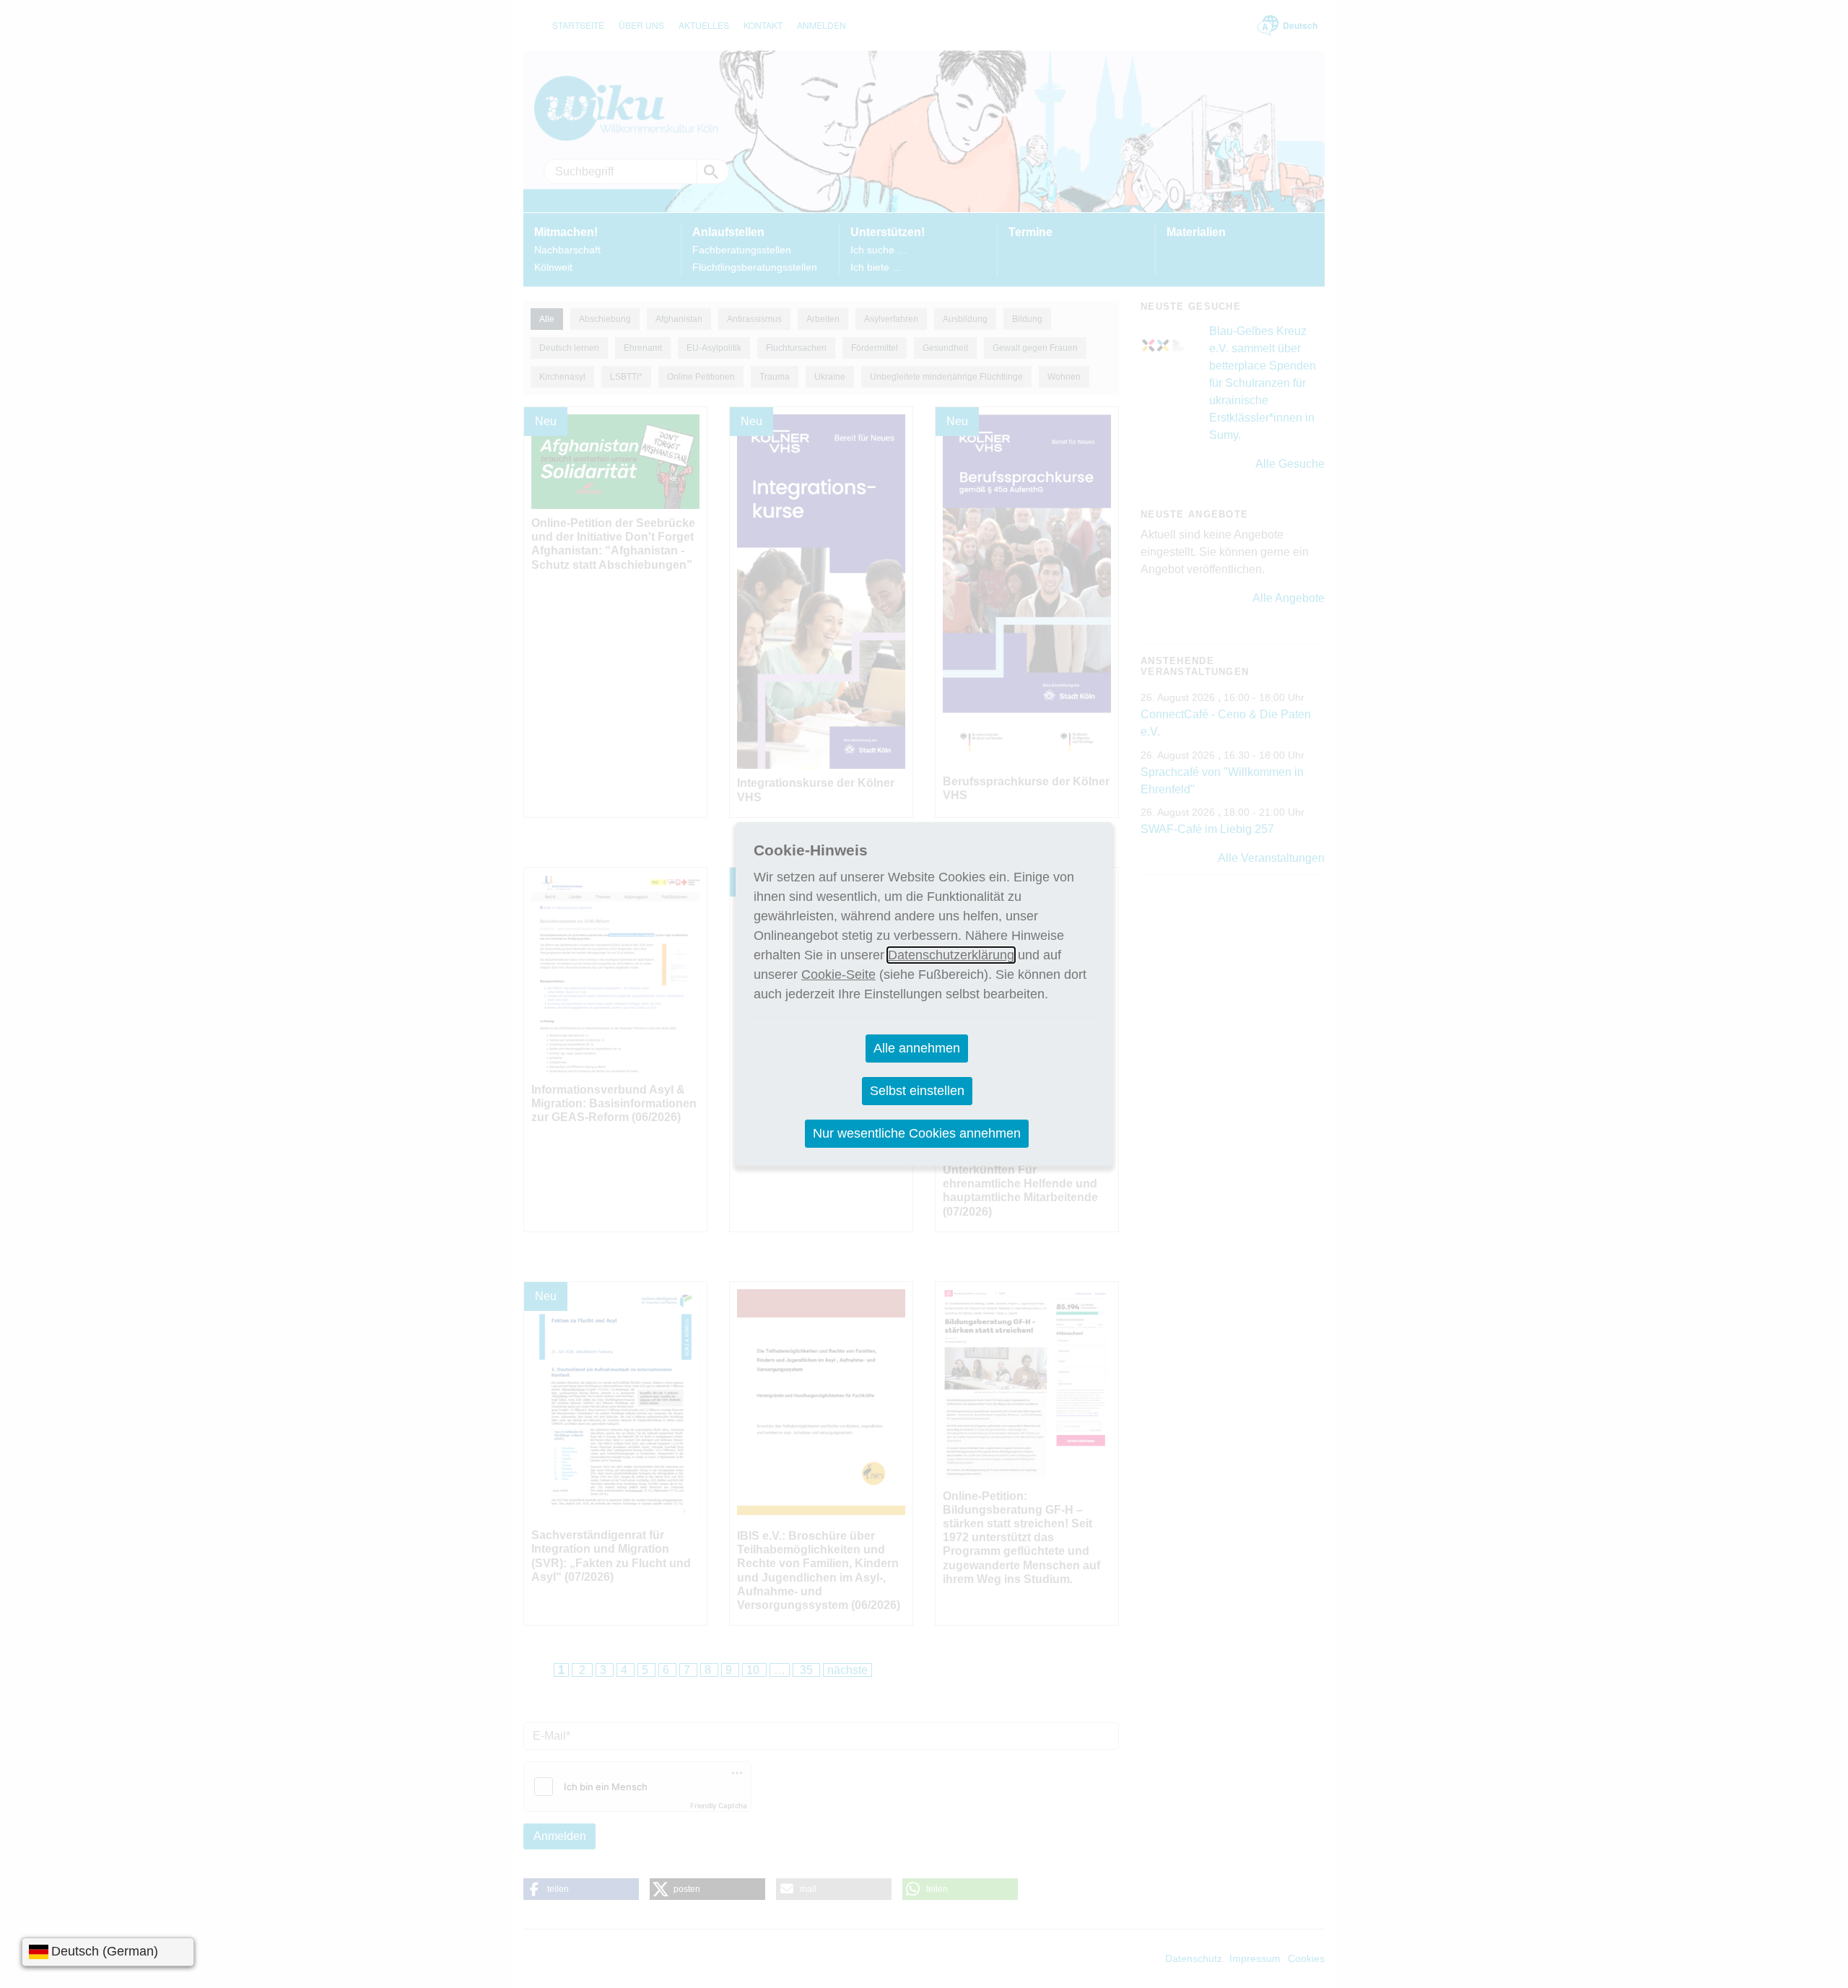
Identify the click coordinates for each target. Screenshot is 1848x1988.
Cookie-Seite (838, 975)
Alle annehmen (917, 1048)
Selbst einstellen (917, 1091)
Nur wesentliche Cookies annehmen (917, 1133)
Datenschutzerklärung (951, 955)
